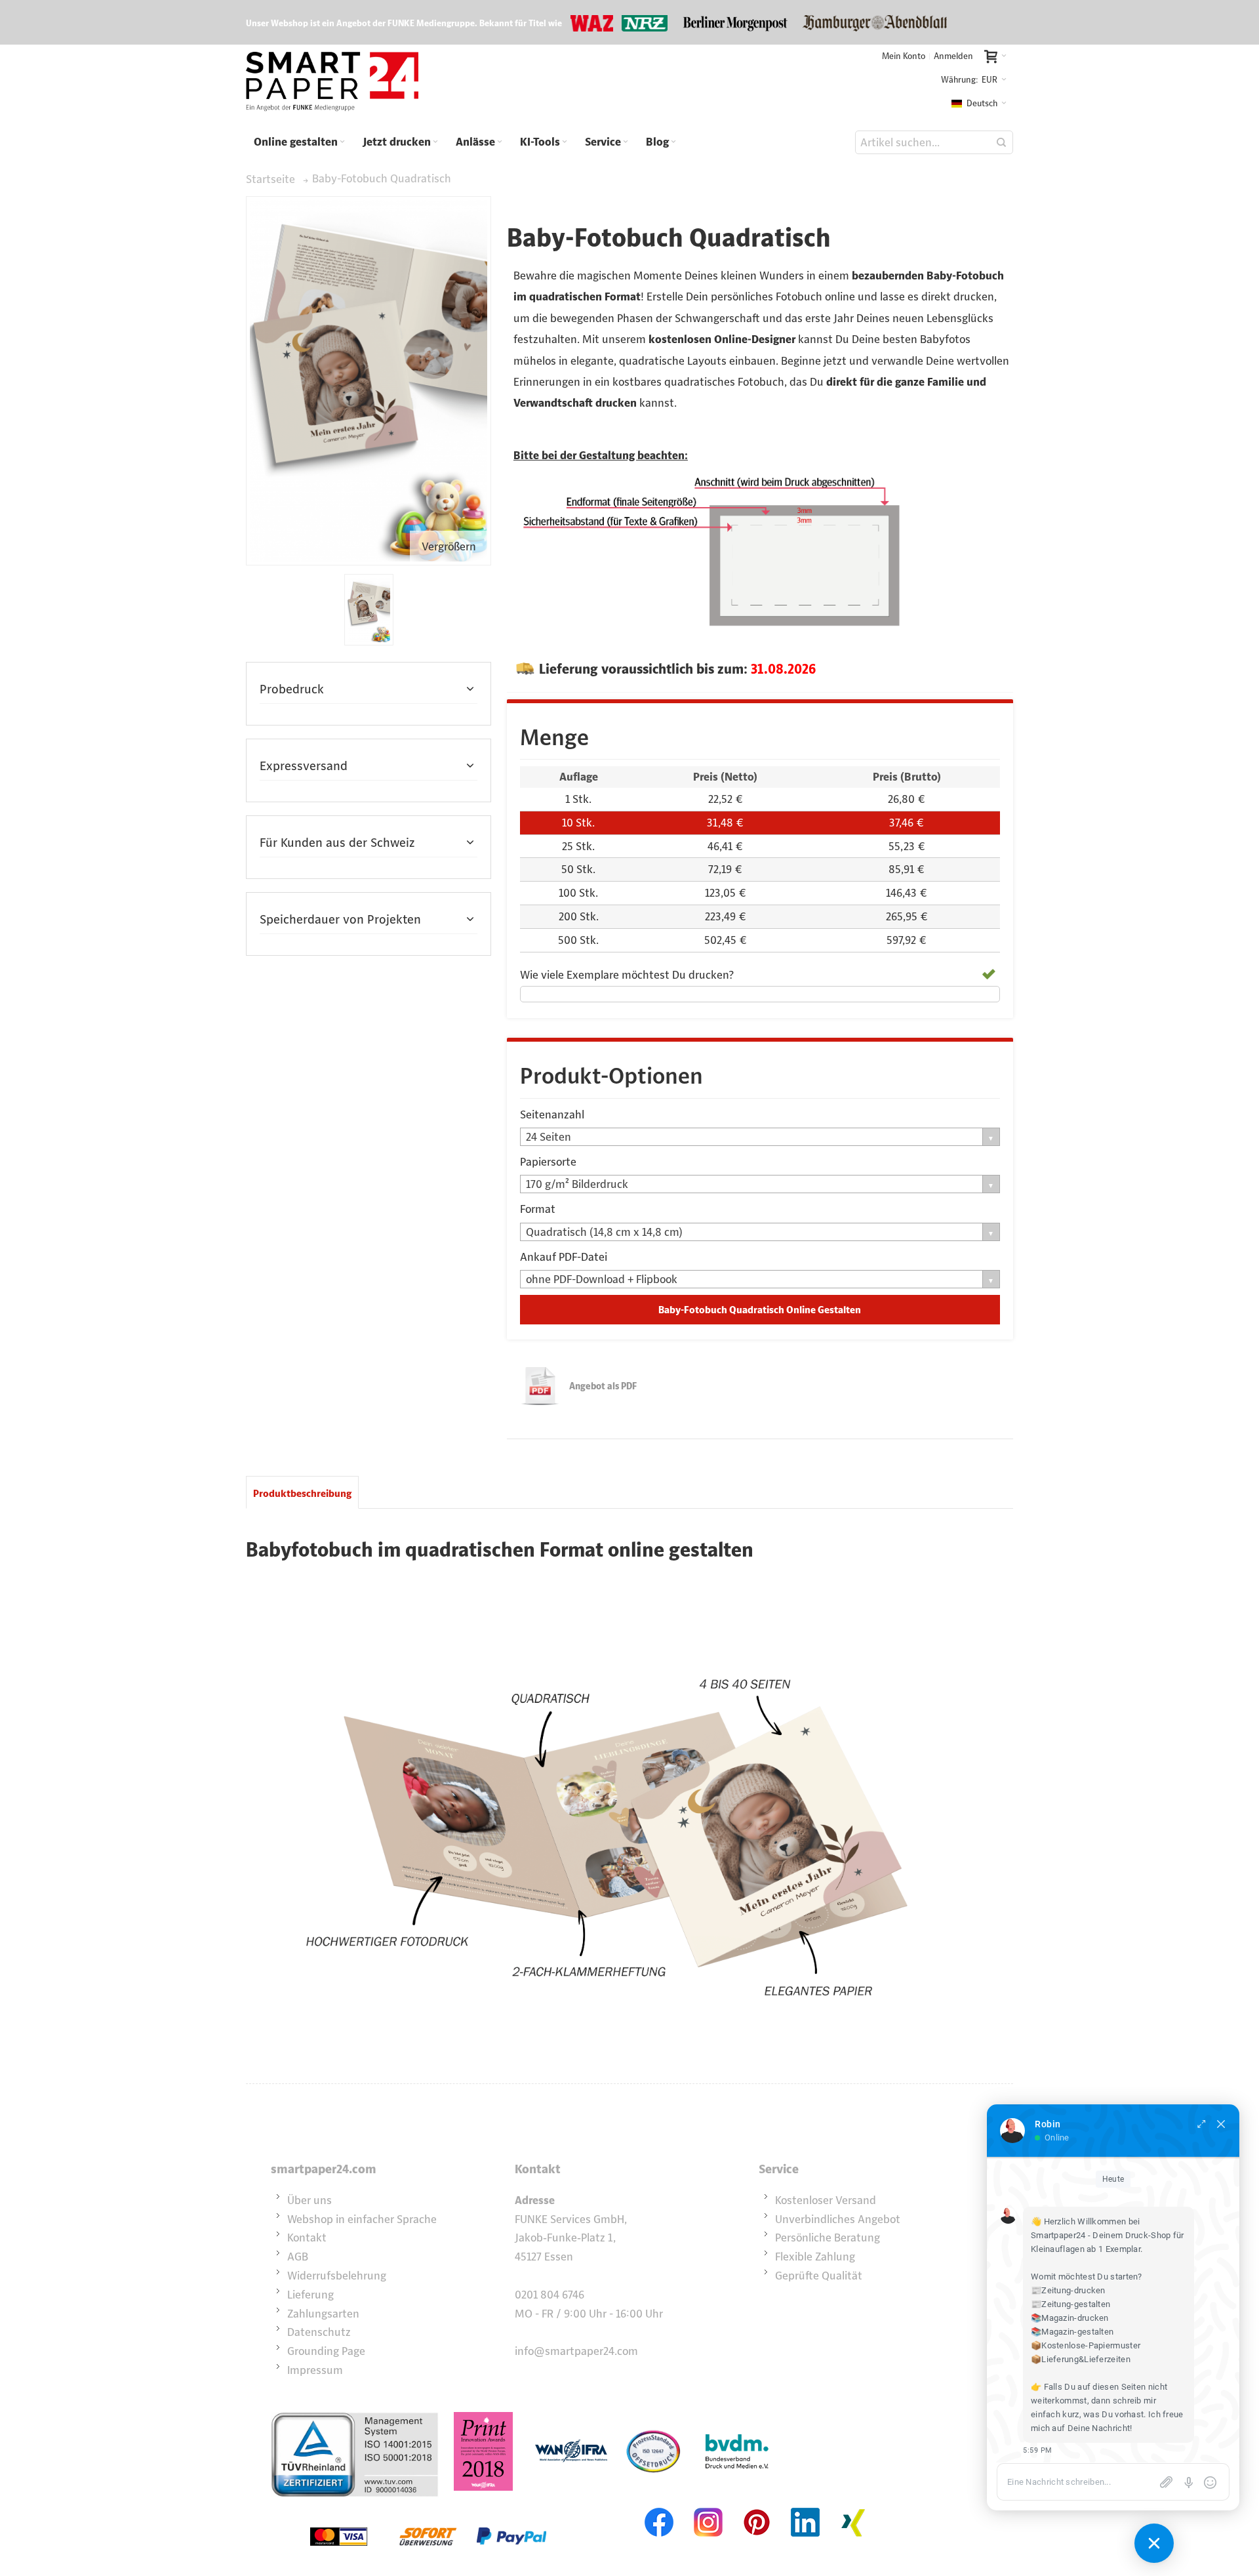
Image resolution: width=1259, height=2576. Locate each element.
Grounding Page (326, 2351)
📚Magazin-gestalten (1072, 2332)
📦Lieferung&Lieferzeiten (1081, 2359)
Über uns (310, 2200)
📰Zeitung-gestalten (1070, 2304)
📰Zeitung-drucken (1068, 2290)
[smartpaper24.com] (332, 82)
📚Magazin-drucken (1070, 2318)
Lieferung (310, 2295)
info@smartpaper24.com (576, 2351)
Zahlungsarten (323, 2314)
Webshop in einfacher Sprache (362, 2219)
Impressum (315, 2370)
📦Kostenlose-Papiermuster (1086, 2345)
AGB (298, 2257)
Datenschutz (319, 2332)
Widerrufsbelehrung (337, 2276)
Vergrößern (449, 546)
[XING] (854, 2506)
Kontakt (307, 2238)
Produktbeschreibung (302, 1493)
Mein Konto (904, 56)
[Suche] (1001, 142)
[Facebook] (660, 2506)
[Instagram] (708, 2506)
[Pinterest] (757, 2506)
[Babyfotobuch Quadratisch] (369, 610)
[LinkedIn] (805, 2506)
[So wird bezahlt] (428, 2506)
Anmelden (953, 56)
